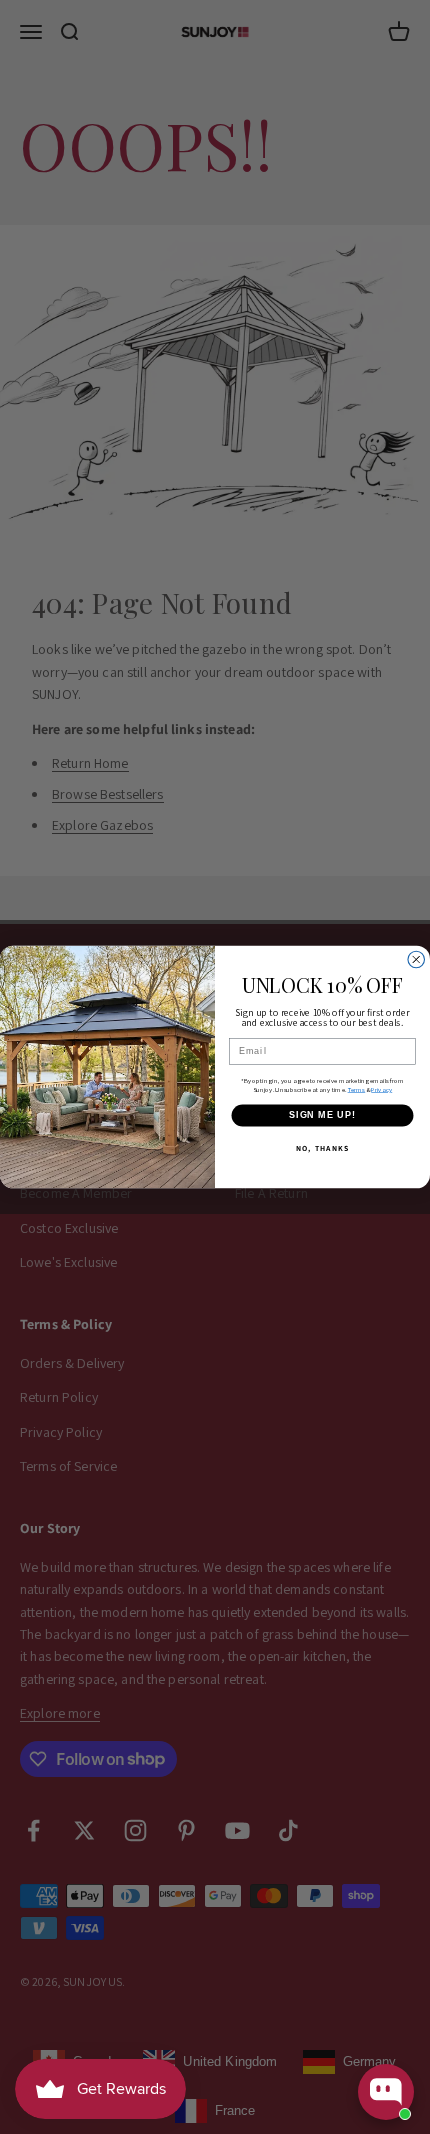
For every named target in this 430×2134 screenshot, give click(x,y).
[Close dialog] (416, 959)
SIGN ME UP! (322, 1114)
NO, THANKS (322, 1149)
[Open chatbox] (386, 2092)
